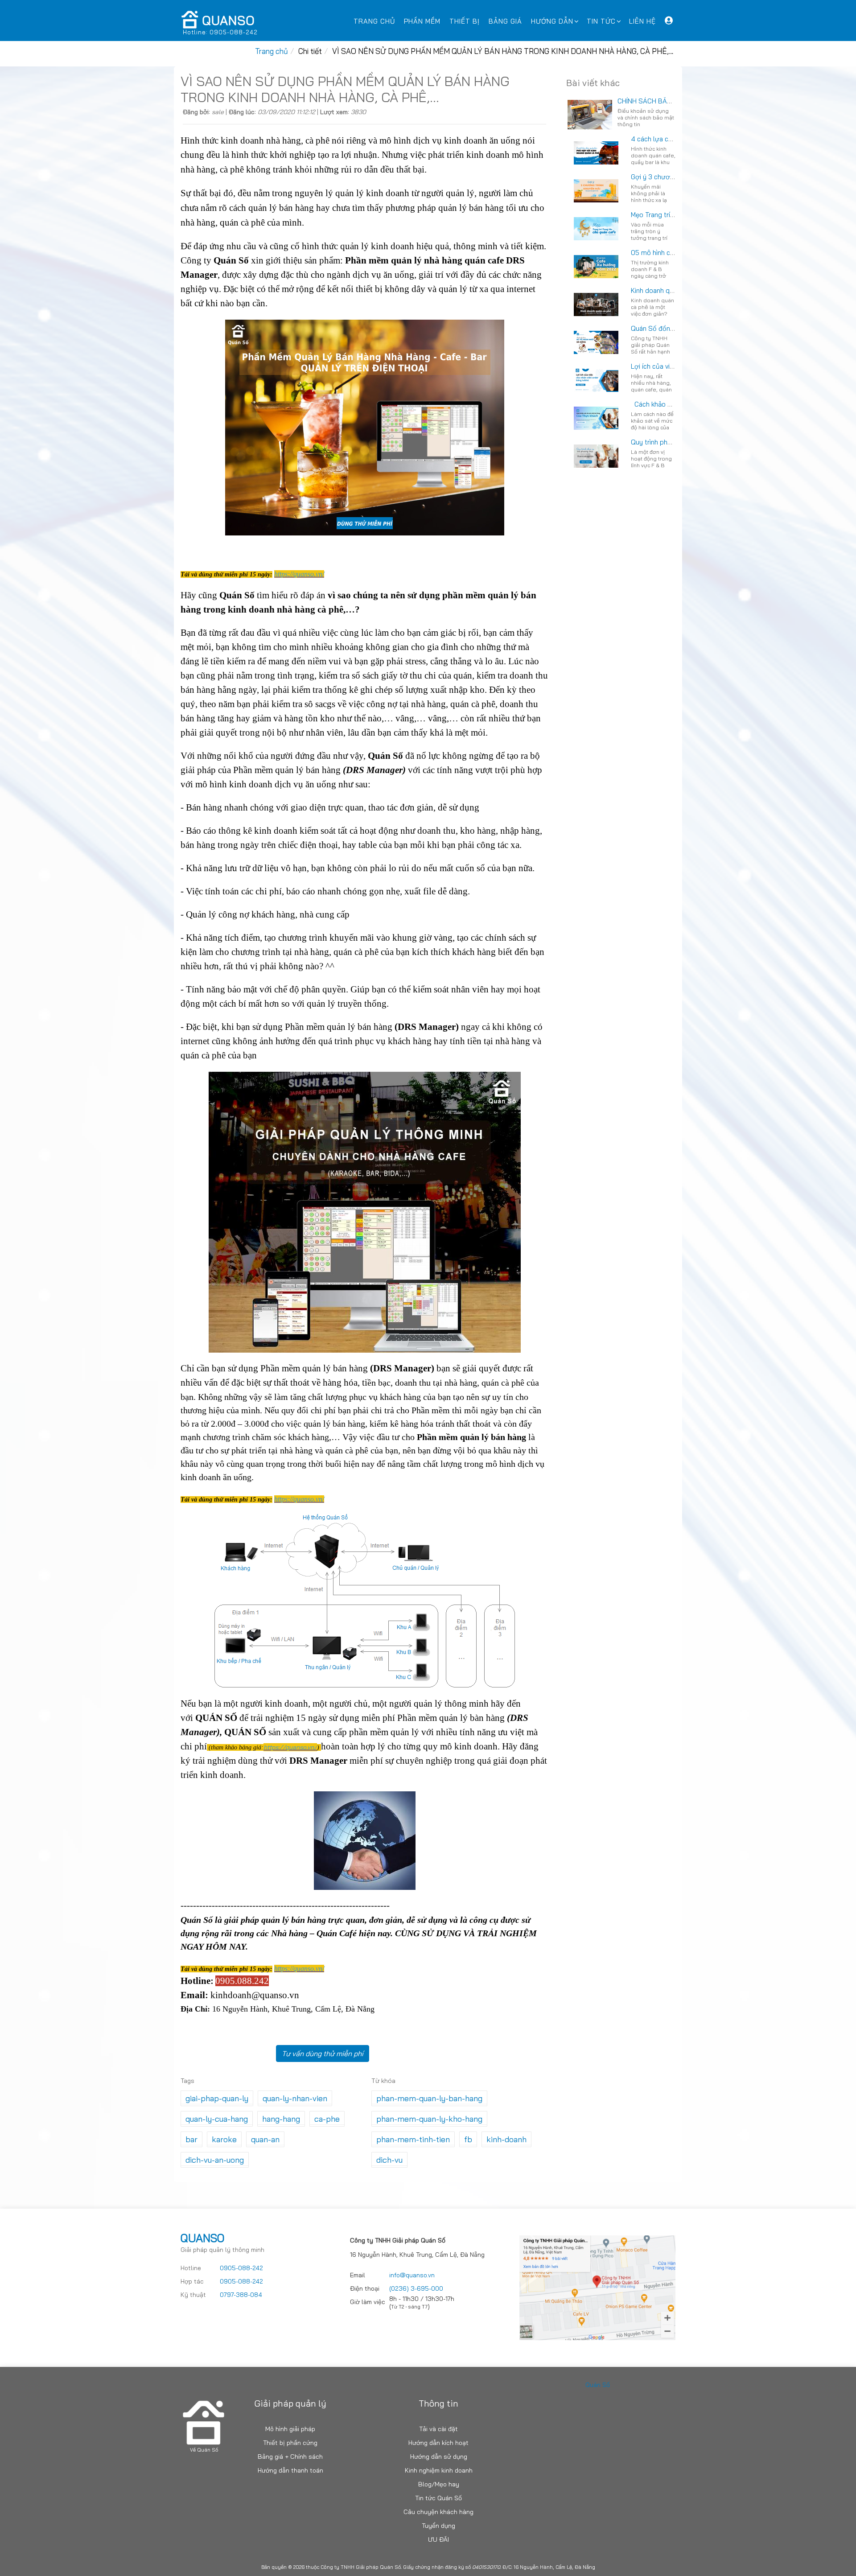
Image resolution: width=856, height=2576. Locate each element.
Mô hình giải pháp (290, 2429)
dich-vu (389, 2160)
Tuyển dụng (438, 2526)
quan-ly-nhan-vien (295, 2098)
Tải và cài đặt (438, 2429)
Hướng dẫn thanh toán (290, 2470)
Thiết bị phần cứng (290, 2443)
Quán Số (598, 2385)
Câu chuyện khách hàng (438, 2512)
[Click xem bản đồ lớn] (597, 2287)
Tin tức (601, 21)
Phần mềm (422, 21)
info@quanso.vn (412, 2275)
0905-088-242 (241, 2268)
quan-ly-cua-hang (217, 2119)
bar (191, 2139)
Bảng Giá (505, 21)
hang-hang (281, 2119)
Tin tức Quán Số (438, 2498)
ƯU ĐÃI (438, 2539)
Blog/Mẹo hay (439, 2484)
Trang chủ (374, 21)
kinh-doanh (506, 2139)
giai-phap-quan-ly (217, 2098)
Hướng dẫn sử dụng (439, 2457)
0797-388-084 (241, 2295)
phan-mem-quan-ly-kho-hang (429, 2119)
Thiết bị (465, 21)
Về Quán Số (204, 2450)
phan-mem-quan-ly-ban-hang (429, 2098)
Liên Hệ (642, 21)
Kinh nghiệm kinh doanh (439, 2470)
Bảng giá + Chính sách (290, 2457)
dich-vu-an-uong (215, 2160)
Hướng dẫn (552, 21)
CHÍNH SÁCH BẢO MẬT (652, 101)
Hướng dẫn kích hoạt (438, 2443)
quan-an (265, 2139)
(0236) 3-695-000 (416, 2288)
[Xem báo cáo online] (669, 23)
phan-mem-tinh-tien (413, 2139)
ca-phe (327, 2119)
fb (468, 2139)
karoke (224, 2139)
